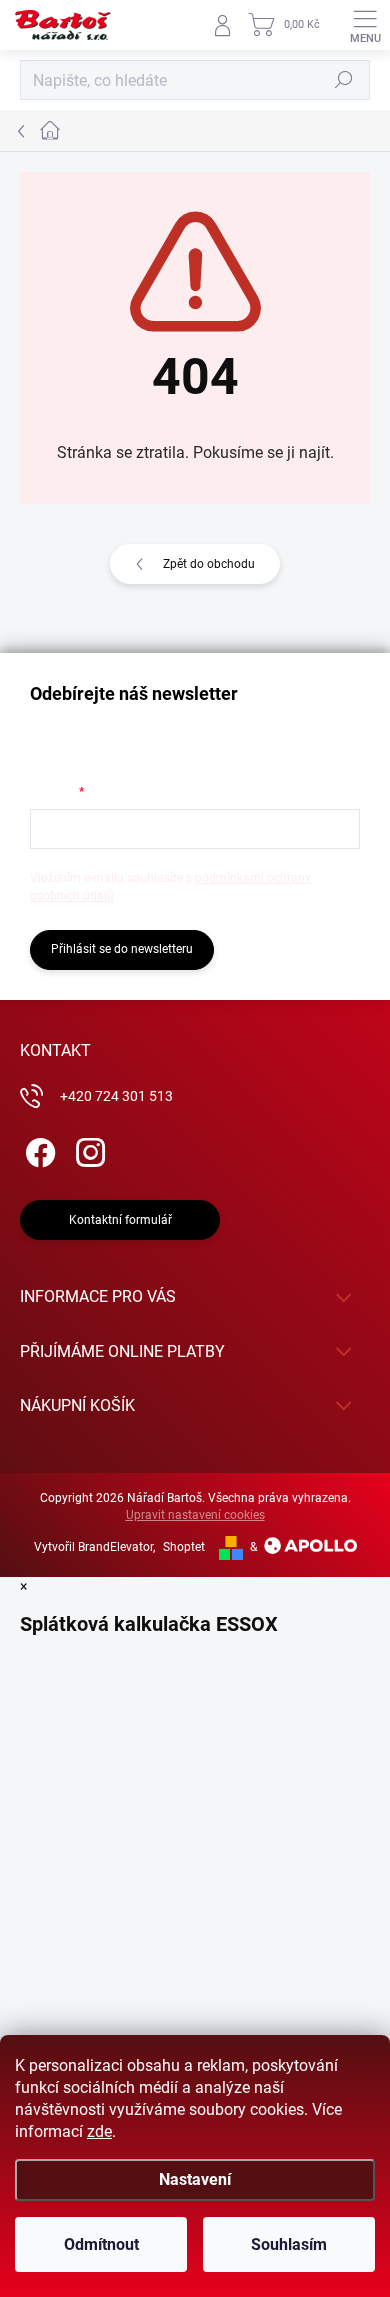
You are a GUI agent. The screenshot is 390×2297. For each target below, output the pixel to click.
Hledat (344, 80)
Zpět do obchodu (209, 564)
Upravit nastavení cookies (195, 1515)
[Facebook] (37, 1149)
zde (99, 2131)
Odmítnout (101, 2244)
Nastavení (195, 2179)
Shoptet (184, 1547)
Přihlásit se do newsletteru (122, 949)
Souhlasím (289, 2244)
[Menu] (365, 25)
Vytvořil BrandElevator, (94, 1547)
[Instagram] (87, 1149)
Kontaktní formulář (120, 1220)
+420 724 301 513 (116, 1096)
